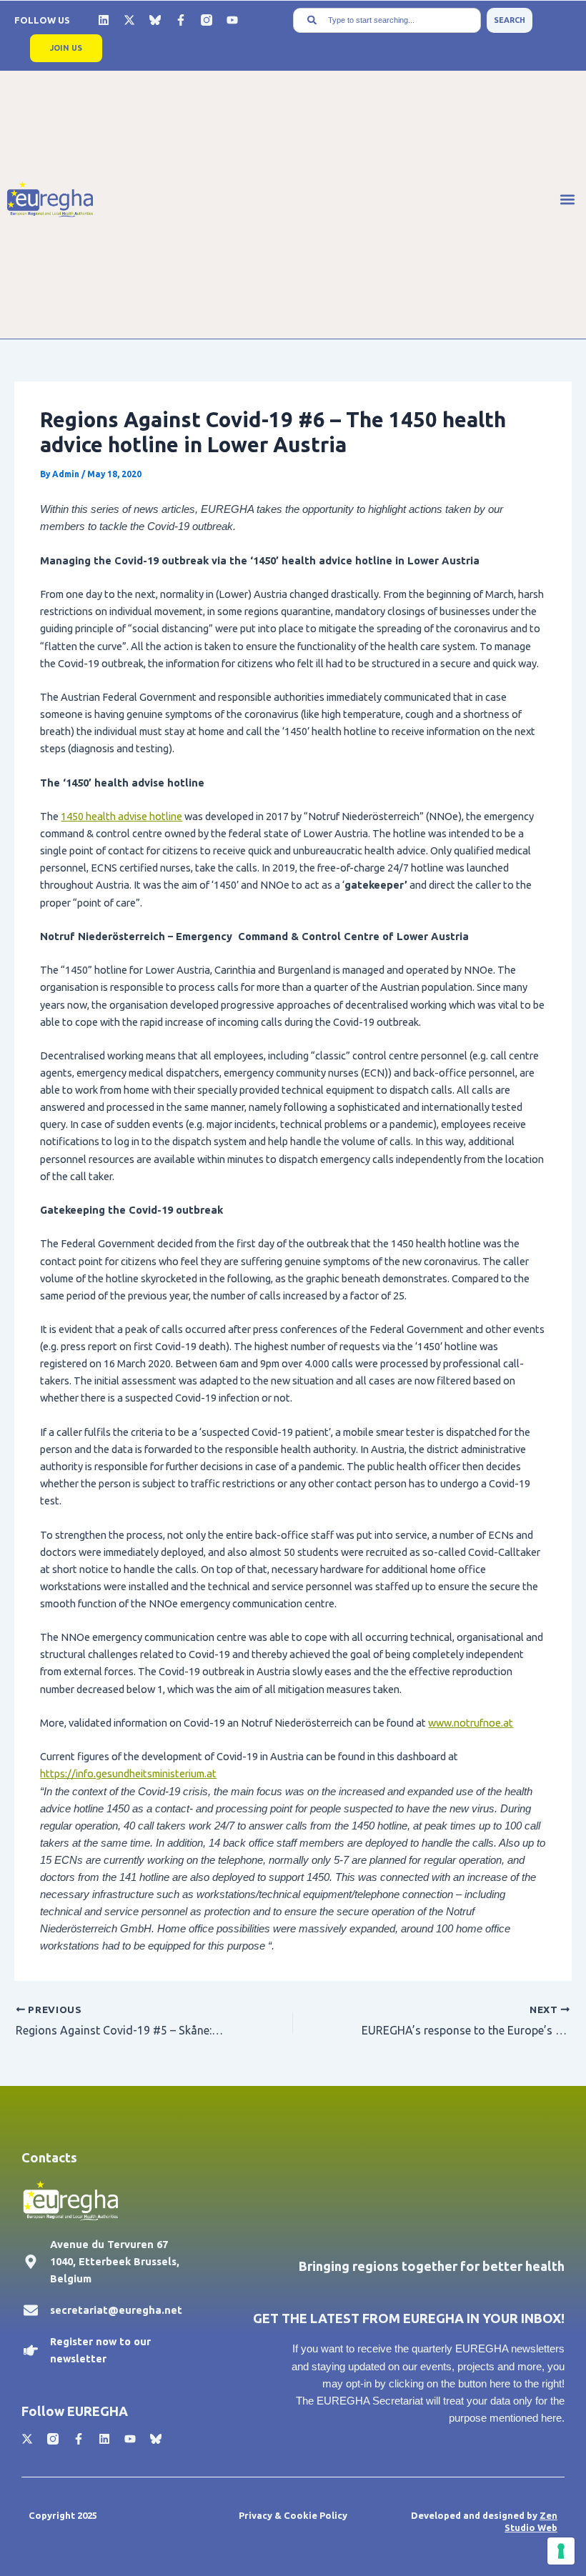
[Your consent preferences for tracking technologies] (561, 2551)
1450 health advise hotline (121, 816)
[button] (567, 199)
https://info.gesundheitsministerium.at (128, 1773)
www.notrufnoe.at (471, 1723)
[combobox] (387, 20)
